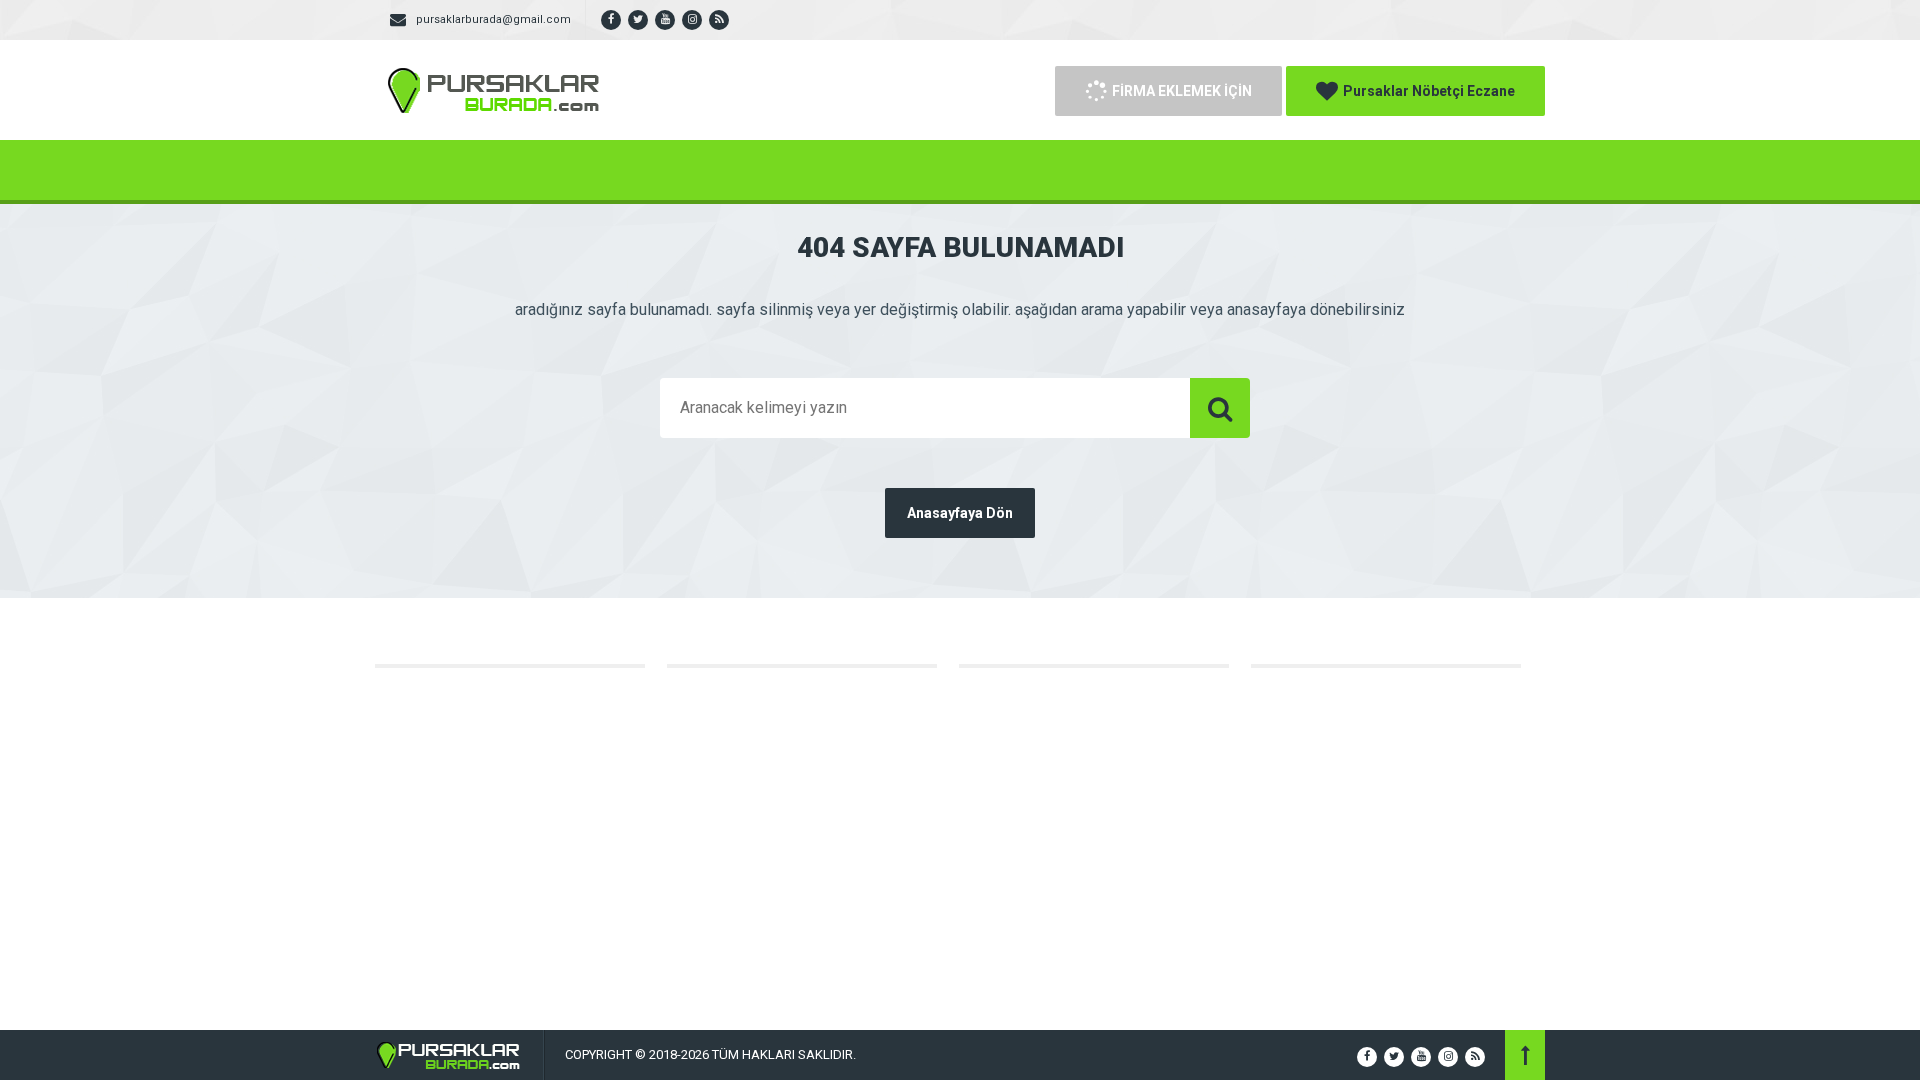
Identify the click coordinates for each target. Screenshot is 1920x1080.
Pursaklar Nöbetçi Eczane (1429, 91)
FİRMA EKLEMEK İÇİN (1182, 91)
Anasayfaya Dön (960, 513)
